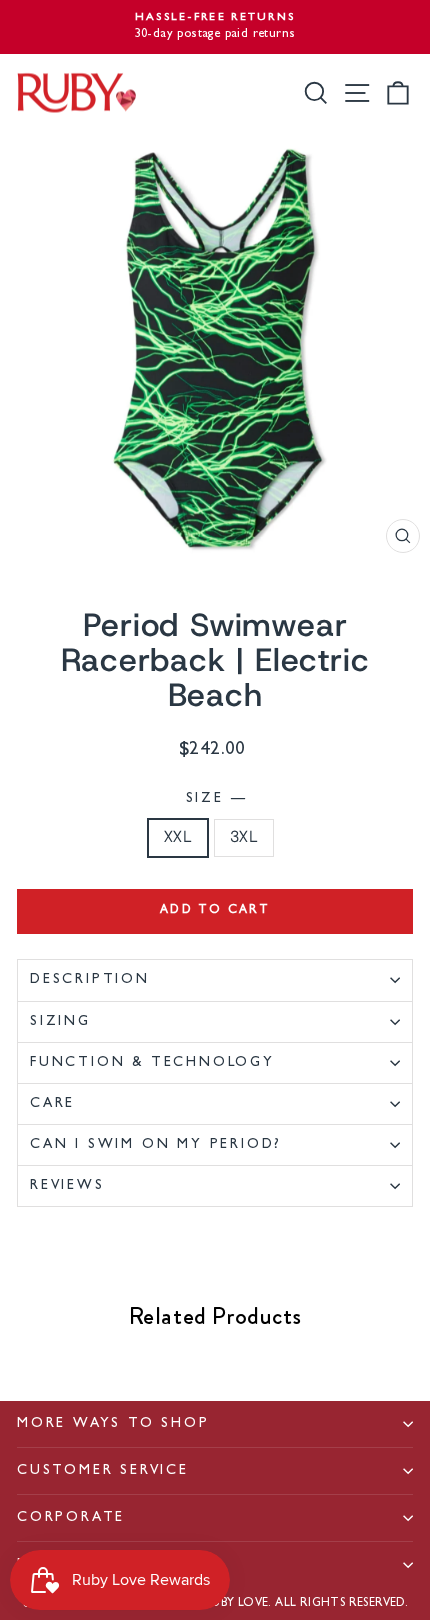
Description (90, 980)
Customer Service (103, 1471)
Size (215, 799)
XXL (178, 837)
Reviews (67, 1186)
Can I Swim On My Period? (156, 1145)
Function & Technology (152, 1063)
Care (52, 1104)
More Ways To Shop (113, 1424)
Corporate (71, 1518)
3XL (244, 837)
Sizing (60, 1022)
